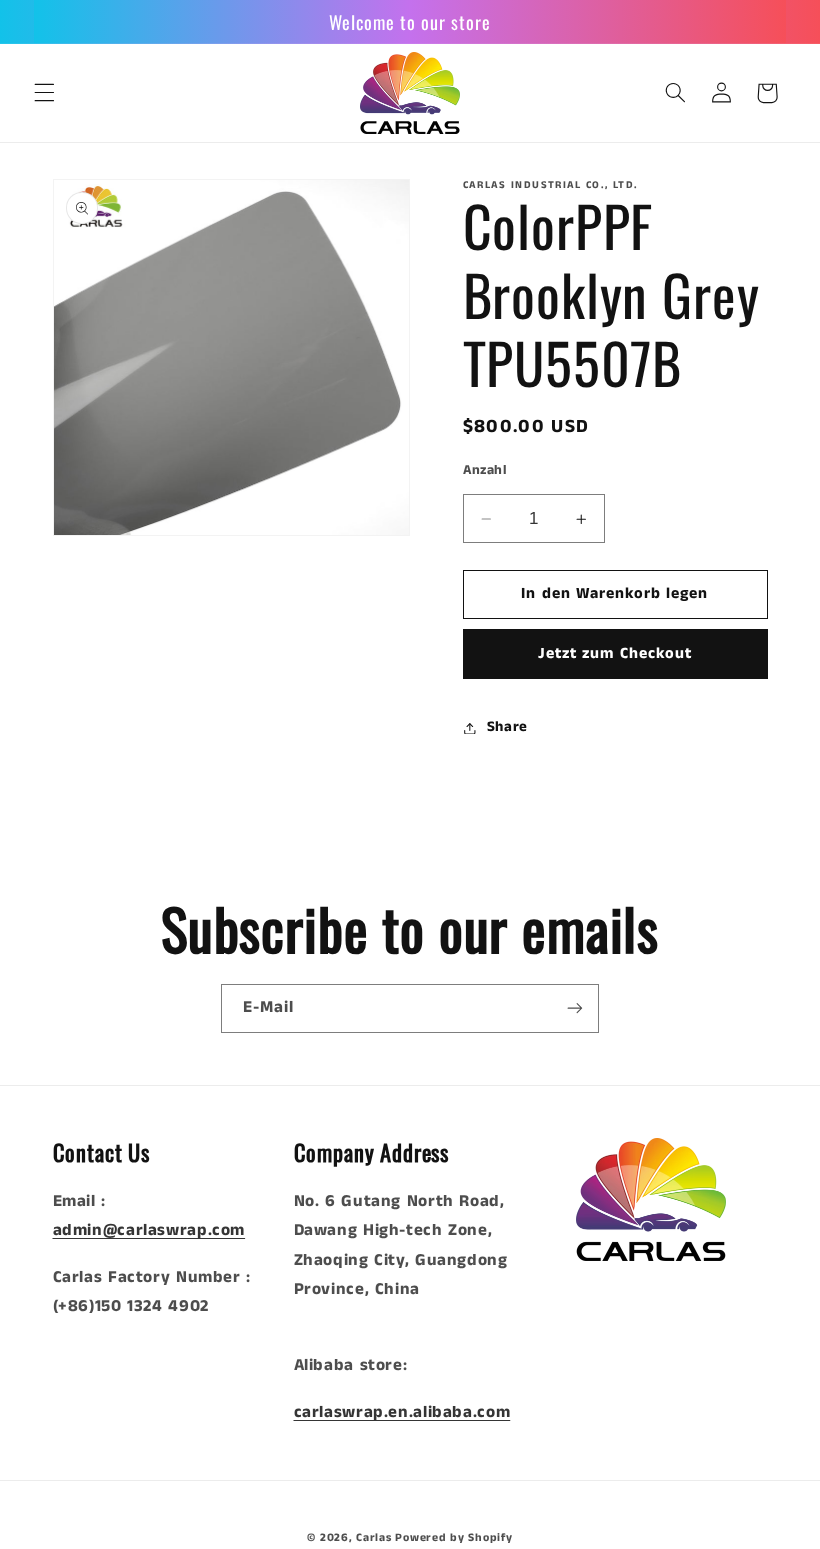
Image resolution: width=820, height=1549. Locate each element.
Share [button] (507, 727)
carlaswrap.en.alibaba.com (402, 1412)
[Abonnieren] (575, 1008)
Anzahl (485, 470)
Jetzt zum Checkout (615, 654)
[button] (44, 93)
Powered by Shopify (453, 1538)
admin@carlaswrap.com (149, 1230)
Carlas (373, 1538)
